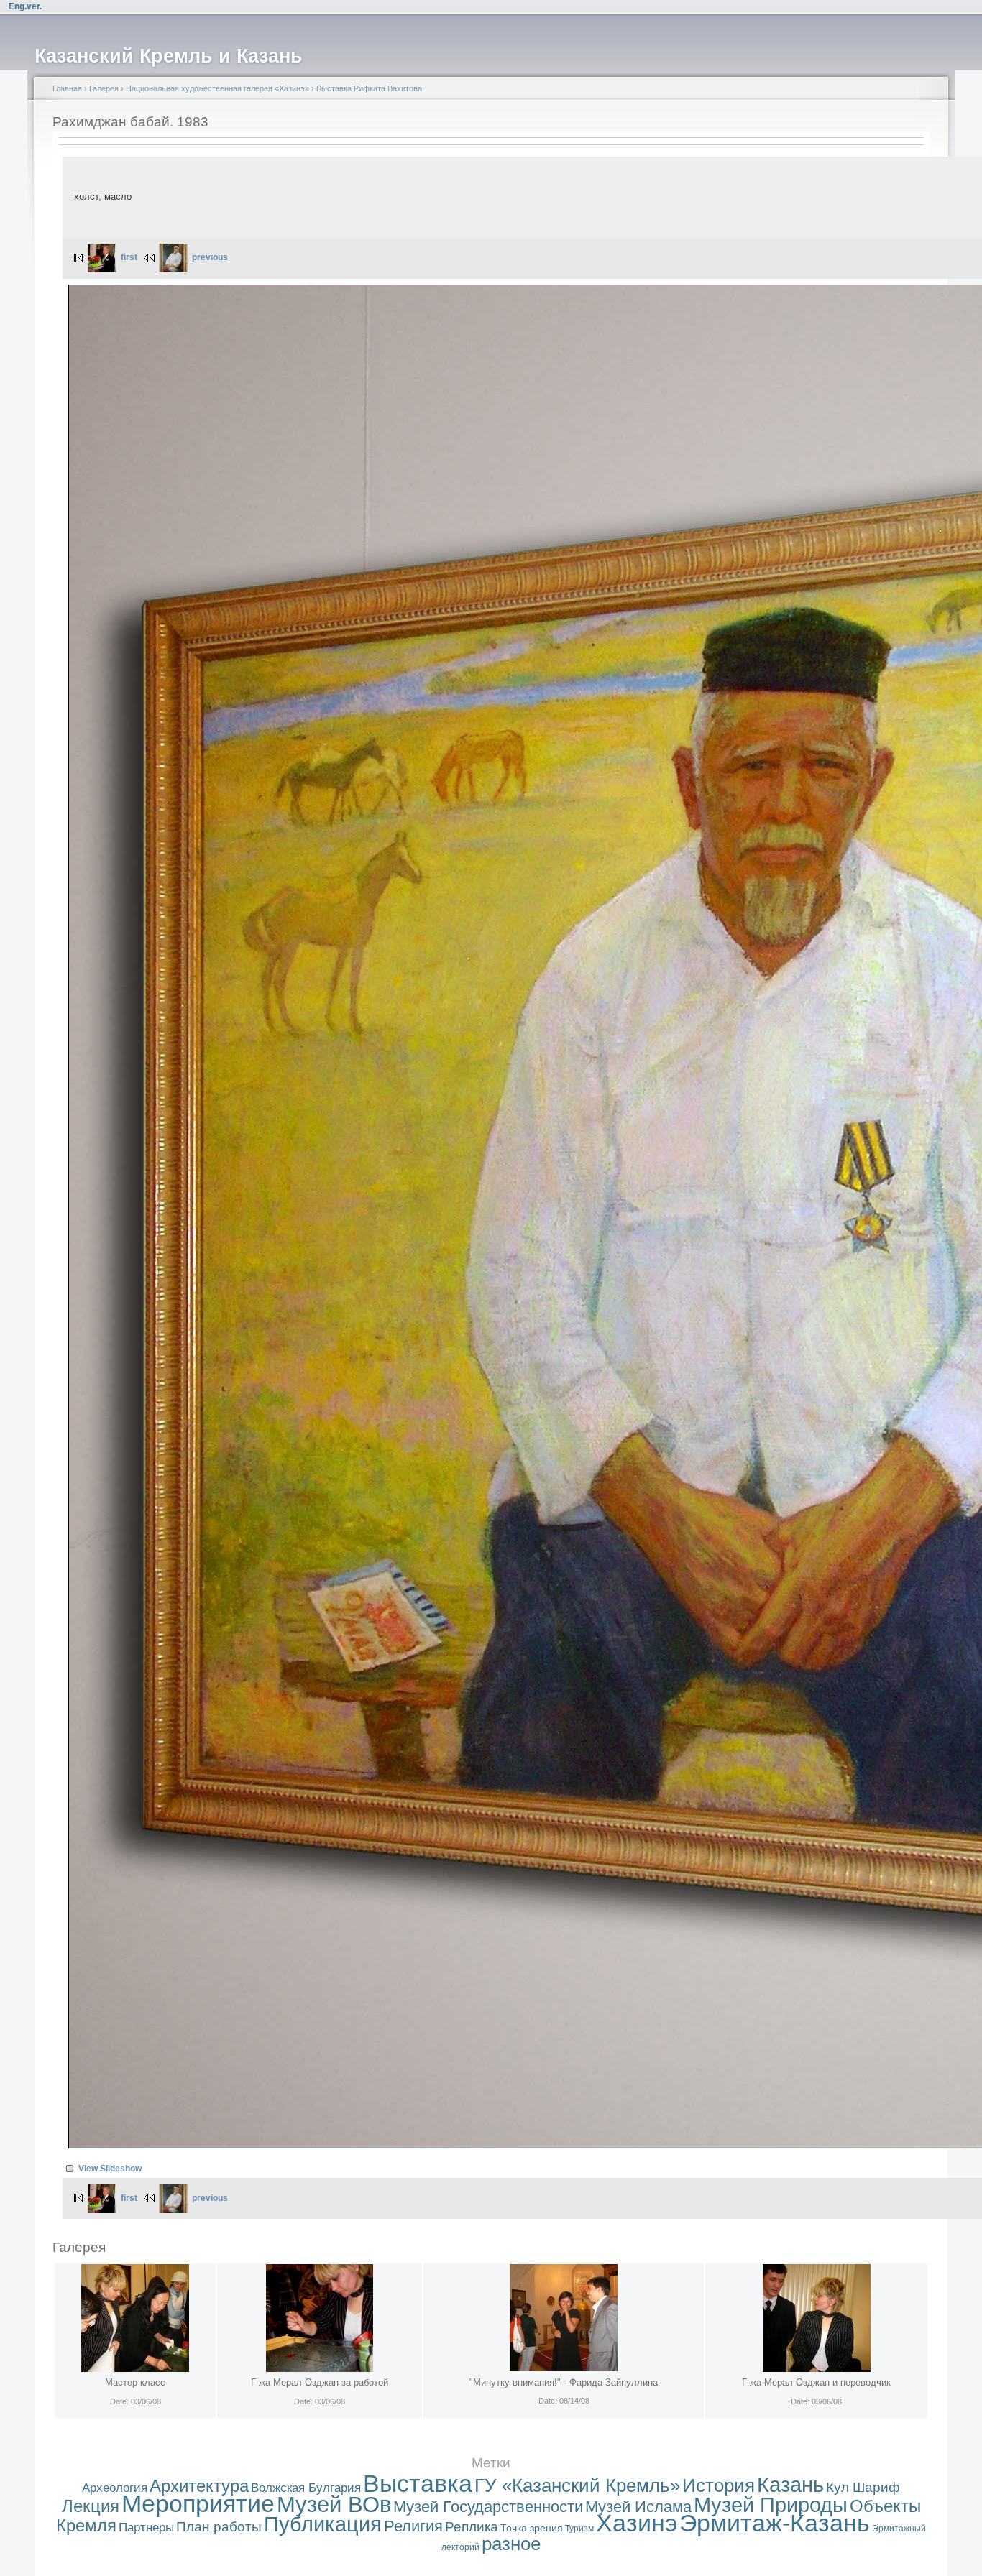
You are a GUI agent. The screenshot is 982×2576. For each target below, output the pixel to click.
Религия (413, 2526)
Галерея (104, 88)
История (719, 2485)
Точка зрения (532, 2528)
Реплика (472, 2527)
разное (511, 2544)
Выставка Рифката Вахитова (369, 88)
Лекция (91, 2506)
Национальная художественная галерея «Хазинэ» (217, 88)
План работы (219, 2527)
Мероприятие (198, 2504)
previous (210, 257)
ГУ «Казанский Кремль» (577, 2485)
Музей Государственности (488, 2507)
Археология (115, 2488)
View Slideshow (110, 2169)
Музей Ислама (638, 2507)
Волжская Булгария (306, 2488)
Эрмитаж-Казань (775, 2523)
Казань (790, 2485)
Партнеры (146, 2527)
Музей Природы (771, 2505)
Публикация (323, 2524)
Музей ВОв (334, 2505)
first (129, 257)
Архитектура (199, 2486)
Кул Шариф (863, 2487)
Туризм (579, 2529)
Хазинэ (637, 2523)
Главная (67, 88)
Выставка (418, 2484)
